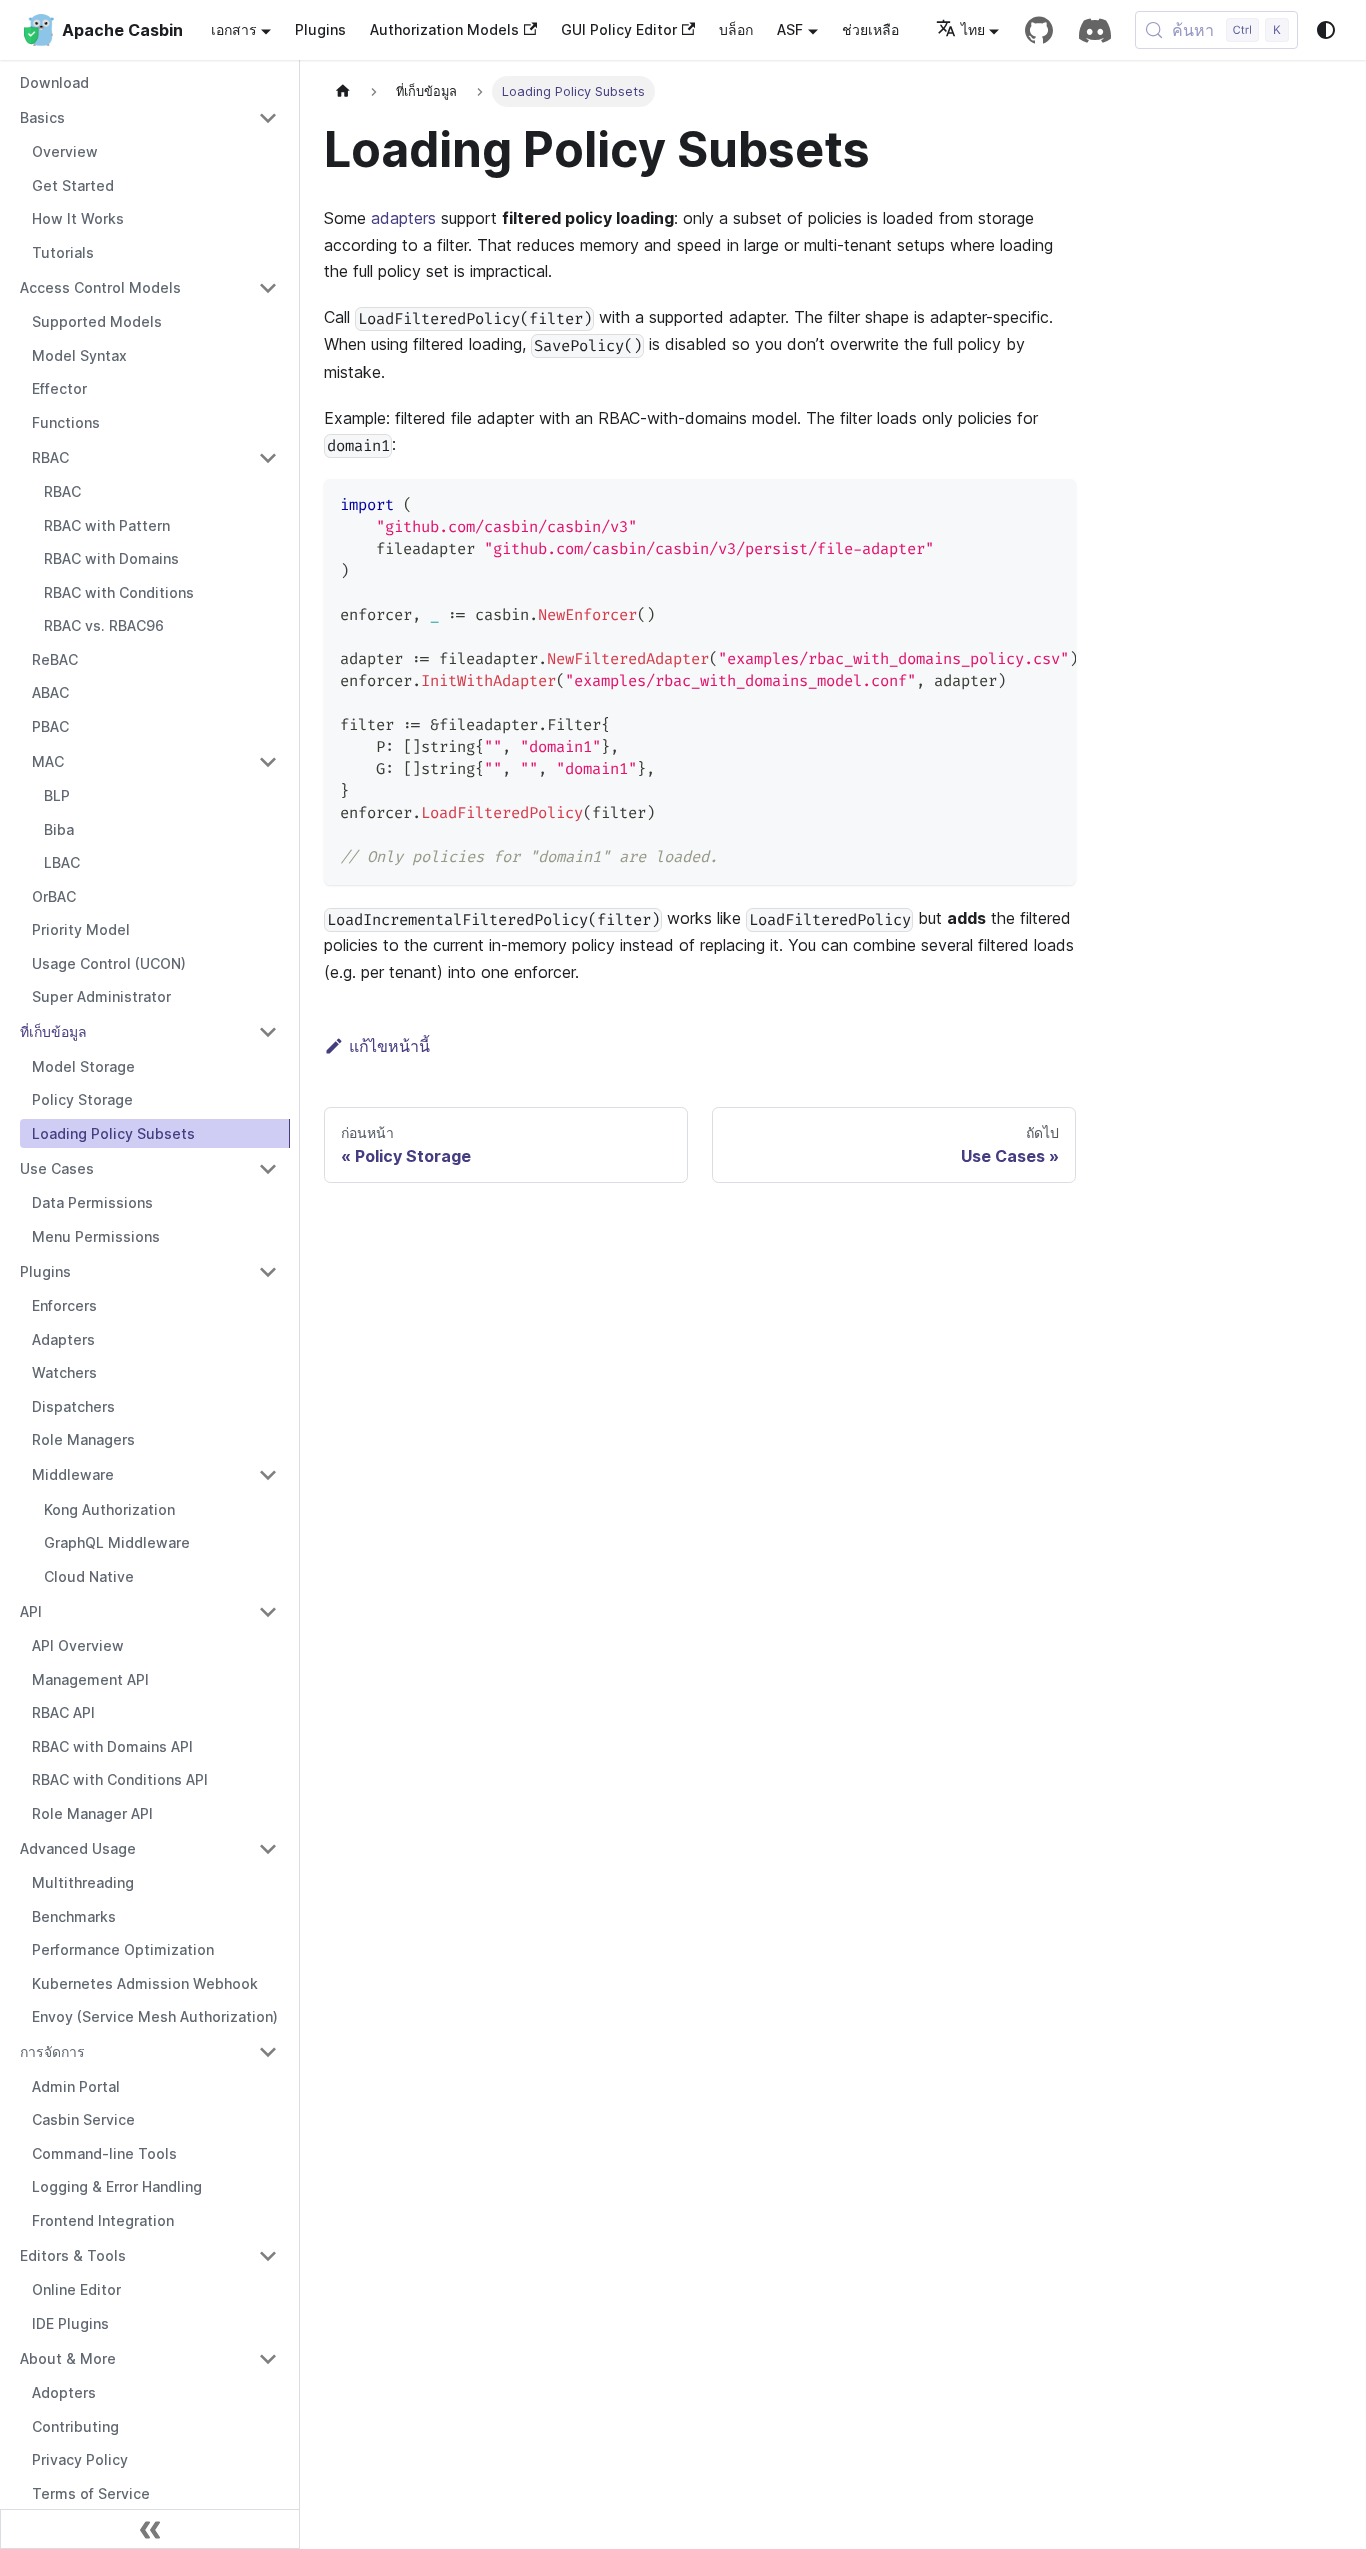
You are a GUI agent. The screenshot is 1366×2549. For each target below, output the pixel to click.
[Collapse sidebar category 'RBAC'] (268, 458)
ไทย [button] (973, 29)
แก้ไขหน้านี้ (389, 1046)
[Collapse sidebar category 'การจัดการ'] (268, 2052)
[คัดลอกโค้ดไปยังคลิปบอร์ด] (1051, 504)
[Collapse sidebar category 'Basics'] (268, 118)
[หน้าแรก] (343, 91)
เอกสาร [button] (234, 29)
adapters (403, 218)
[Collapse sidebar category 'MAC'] (268, 762)
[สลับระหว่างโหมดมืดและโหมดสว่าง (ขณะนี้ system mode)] (1326, 30)
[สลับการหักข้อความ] (1015, 504)
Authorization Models (444, 29)
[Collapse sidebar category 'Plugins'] (268, 1272)
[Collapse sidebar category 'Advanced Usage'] (268, 1849)
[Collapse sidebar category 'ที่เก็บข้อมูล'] (268, 1032)
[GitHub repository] (1039, 30)
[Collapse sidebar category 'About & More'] (268, 2359)
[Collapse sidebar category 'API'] (268, 1612)
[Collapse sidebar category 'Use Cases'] (268, 1169)
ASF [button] (790, 29)
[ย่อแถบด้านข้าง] (150, 2529)
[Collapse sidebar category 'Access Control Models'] (268, 288)
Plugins (320, 29)
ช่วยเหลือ (870, 29)
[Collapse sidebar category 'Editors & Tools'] (268, 2256)
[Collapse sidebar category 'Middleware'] (268, 1475)
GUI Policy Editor (619, 29)
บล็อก (736, 29)
